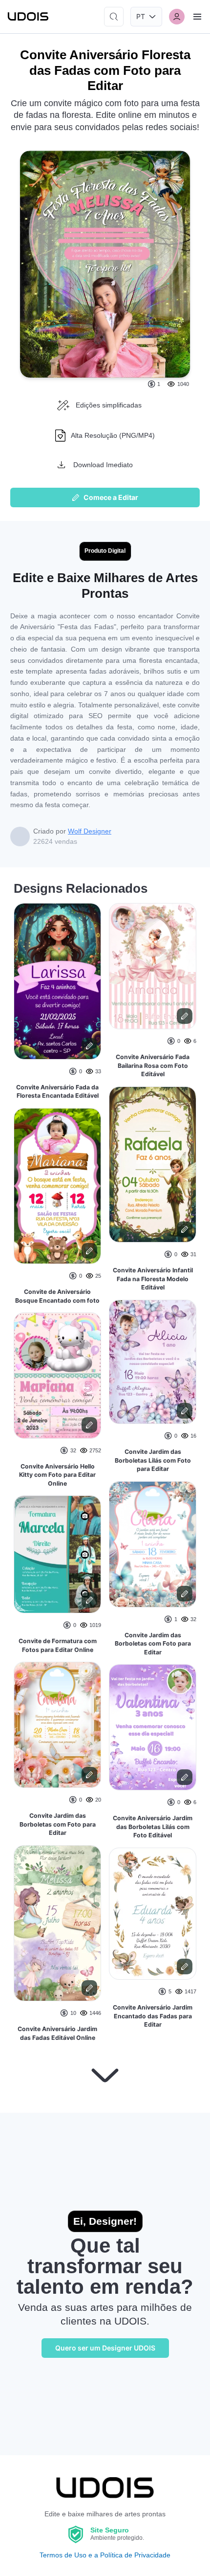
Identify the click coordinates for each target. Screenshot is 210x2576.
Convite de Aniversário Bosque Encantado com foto (57, 1296)
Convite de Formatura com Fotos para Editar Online (58, 1645)
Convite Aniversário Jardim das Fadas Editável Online (57, 2033)
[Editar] (89, 1046)
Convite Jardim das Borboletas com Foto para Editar (58, 1824)
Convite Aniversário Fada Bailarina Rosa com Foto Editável (153, 1065)
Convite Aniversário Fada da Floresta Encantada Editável (57, 1092)
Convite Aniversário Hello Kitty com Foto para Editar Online (57, 1475)
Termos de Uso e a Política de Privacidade (105, 2555)
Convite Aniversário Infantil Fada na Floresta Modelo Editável (153, 1279)
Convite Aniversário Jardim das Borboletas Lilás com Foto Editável (153, 1827)
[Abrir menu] (197, 17)
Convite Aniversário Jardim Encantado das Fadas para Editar (153, 2016)
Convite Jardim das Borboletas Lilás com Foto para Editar (153, 1460)
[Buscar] (114, 17)
